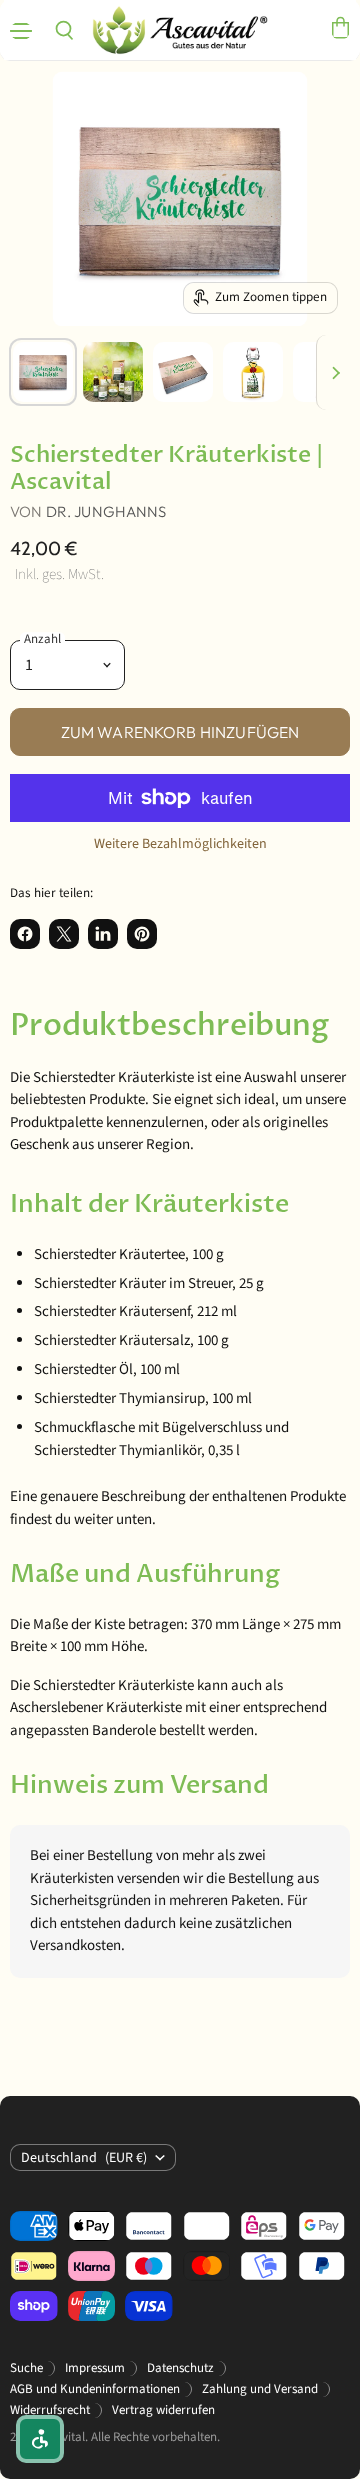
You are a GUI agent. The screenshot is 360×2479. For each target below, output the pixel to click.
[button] (40, 2439)
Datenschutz (180, 2368)
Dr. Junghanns (106, 511)
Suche (26, 2368)
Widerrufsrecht (50, 2410)
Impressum (95, 2368)
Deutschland (84, 2158)
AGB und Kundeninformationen (95, 2389)
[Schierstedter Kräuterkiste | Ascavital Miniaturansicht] (43, 372)
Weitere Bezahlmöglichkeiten (180, 844)
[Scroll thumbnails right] (332, 372)
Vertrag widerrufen (163, 2410)
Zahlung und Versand (260, 2389)
